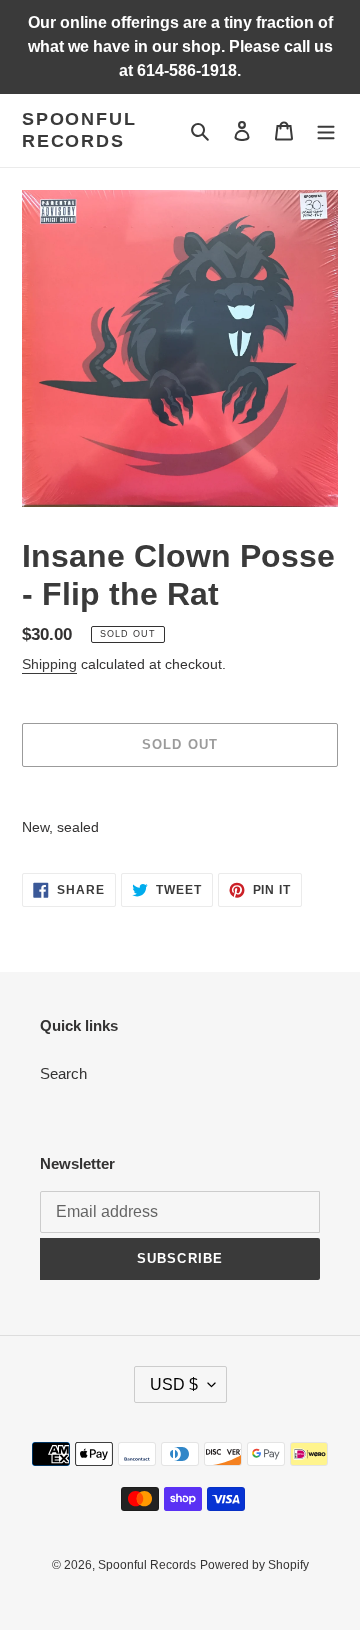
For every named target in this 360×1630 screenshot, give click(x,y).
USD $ (174, 1384)
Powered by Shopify (254, 1565)
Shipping (49, 664)
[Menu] (326, 130)
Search (63, 1073)
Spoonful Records (79, 130)
